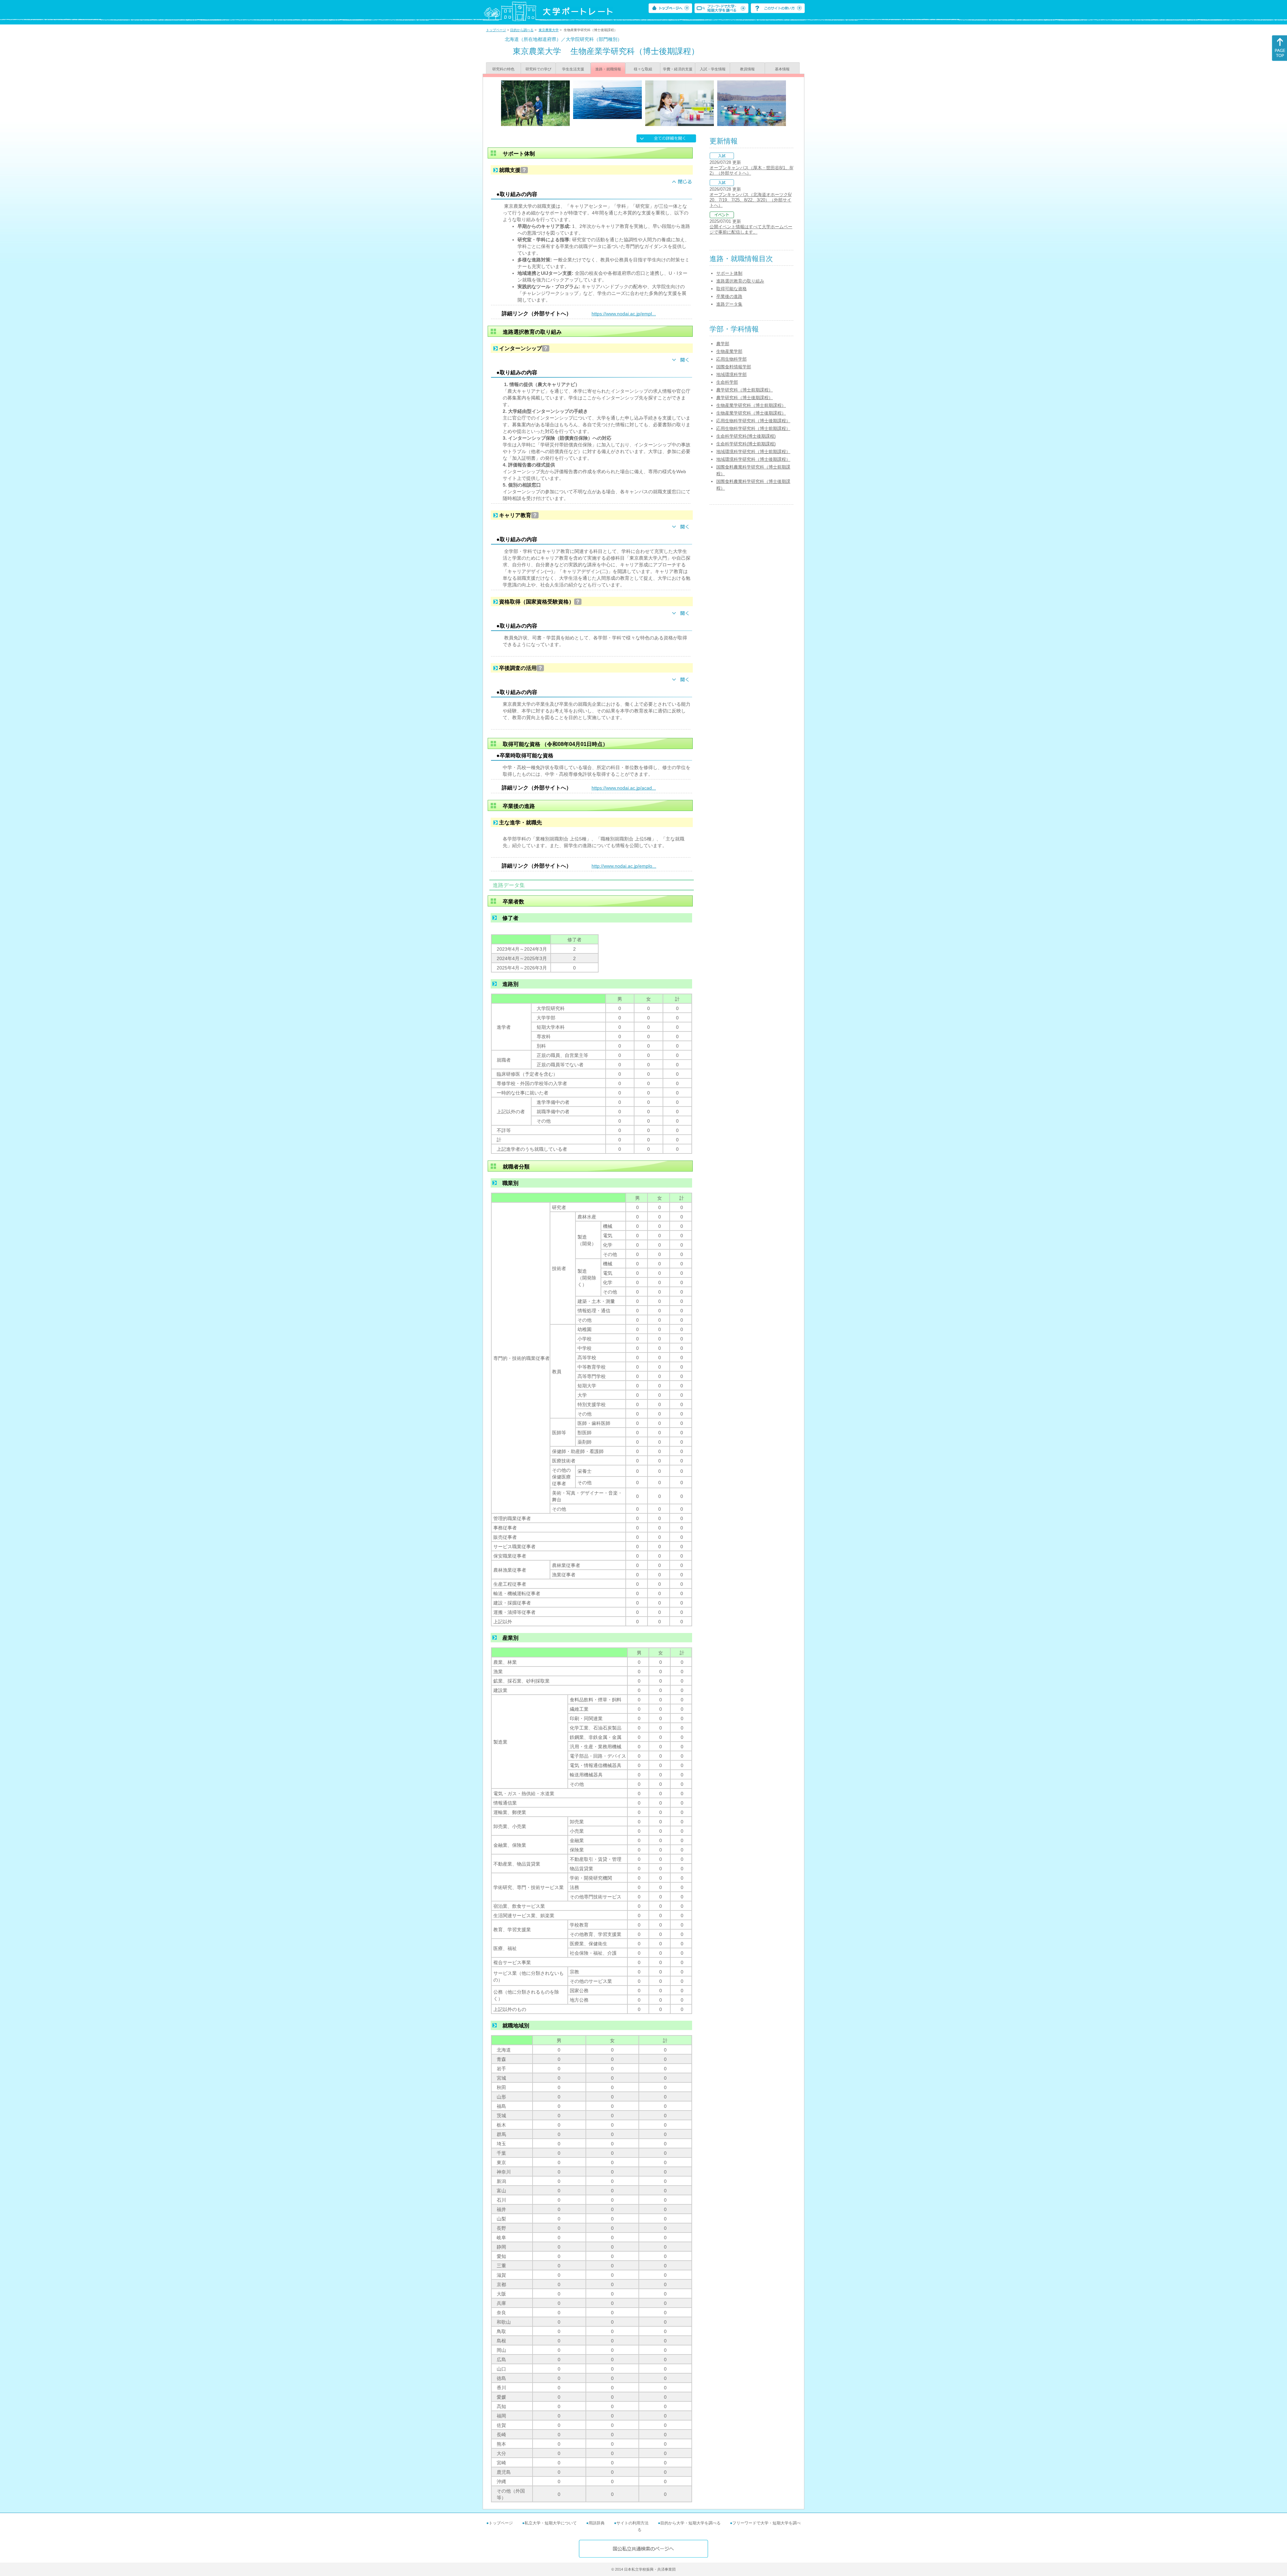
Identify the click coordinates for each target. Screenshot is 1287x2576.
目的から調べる (522, 30)
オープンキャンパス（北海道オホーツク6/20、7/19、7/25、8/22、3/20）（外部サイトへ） (751, 200)
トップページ (496, 30)
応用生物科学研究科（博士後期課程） (753, 421)
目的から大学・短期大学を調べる (690, 2523)
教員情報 (747, 69)
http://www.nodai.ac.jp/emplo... (624, 866)
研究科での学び (538, 69)
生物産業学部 (729, 351)
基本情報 (782, 69)
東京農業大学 (549, 30)
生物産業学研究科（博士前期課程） (751, 405)
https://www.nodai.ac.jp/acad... (624, 788)
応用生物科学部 (731, 359)
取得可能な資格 (731, 289)
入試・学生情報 (713, 69)
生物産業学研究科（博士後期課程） (751, 413)
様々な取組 (643, 69)
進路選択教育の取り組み (740, 281)
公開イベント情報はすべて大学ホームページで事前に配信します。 (751, 229)
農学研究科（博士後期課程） (745, 398)
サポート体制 (729, 273)
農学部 (723, 344)
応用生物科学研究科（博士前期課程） (753, 428)
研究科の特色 (503, 69)
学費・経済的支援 (678, 69)
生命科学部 (727, 382)
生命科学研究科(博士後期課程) (746, 436)
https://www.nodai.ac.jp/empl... (624, 314)
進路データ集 (729, 304)
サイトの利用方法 (632, 2523)
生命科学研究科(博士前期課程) (746, 444)
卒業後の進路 (729, 296)
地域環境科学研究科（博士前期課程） (753, 452)
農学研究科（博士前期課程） (745, 390)
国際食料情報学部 (734, 367)
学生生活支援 (573, 69)
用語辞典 (597, 2523)
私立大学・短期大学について (551, 2523)
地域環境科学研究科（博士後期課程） (753, 459)
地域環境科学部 (731, 374)
